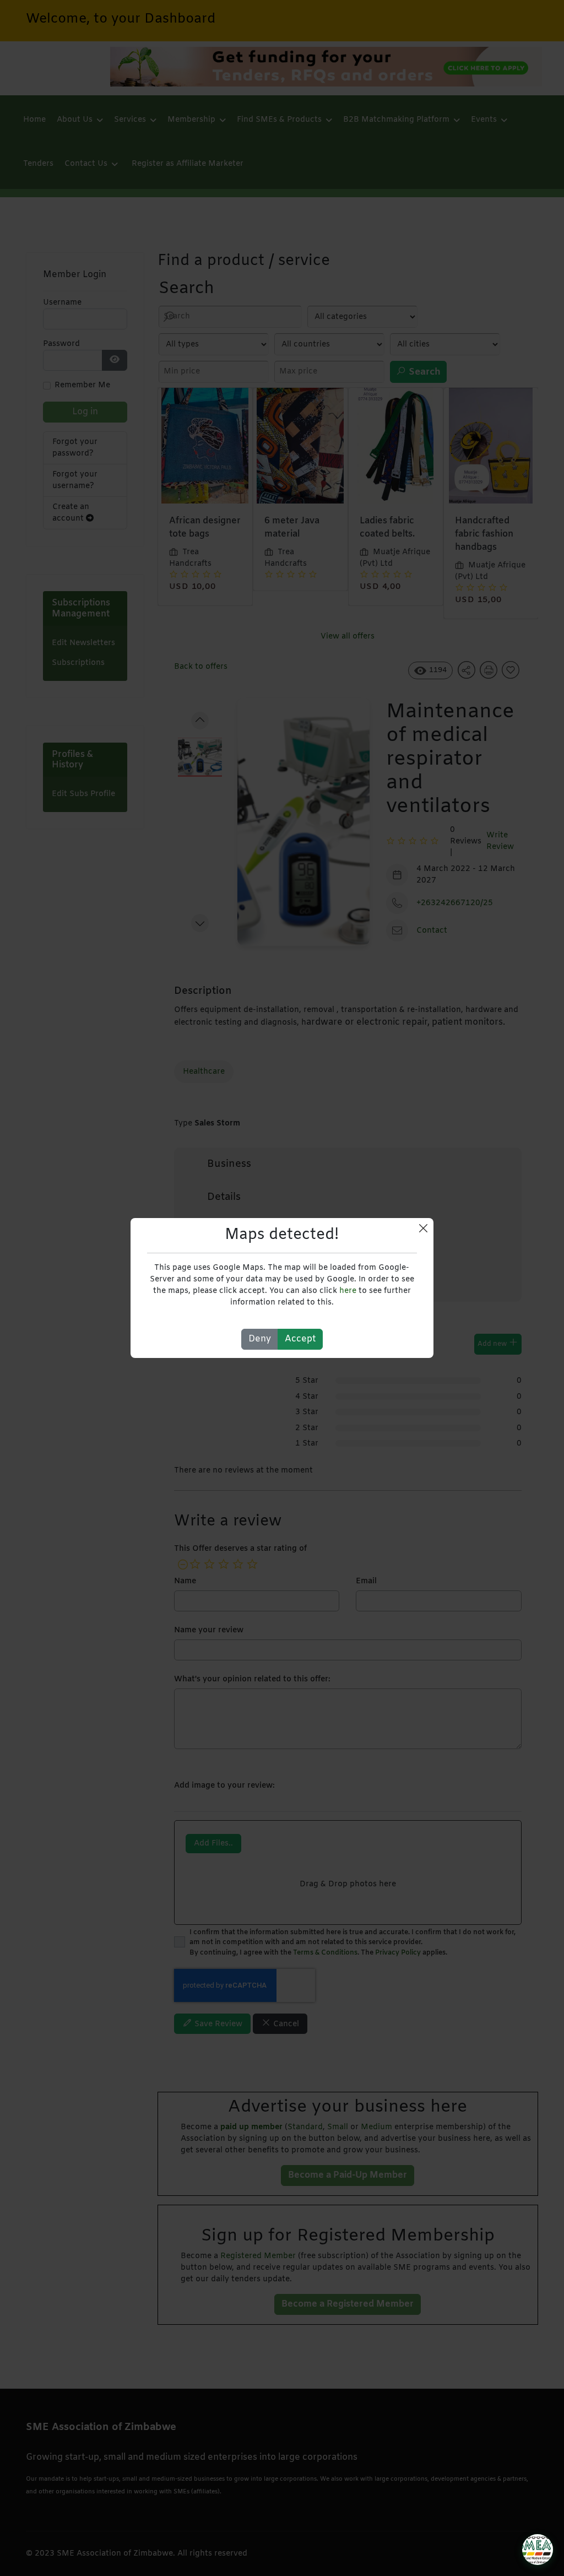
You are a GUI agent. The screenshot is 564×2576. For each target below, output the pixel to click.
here (348, 1291)
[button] (538, 2550)
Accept (300, 1339)
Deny (260, 1339)
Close (423, 1228)
